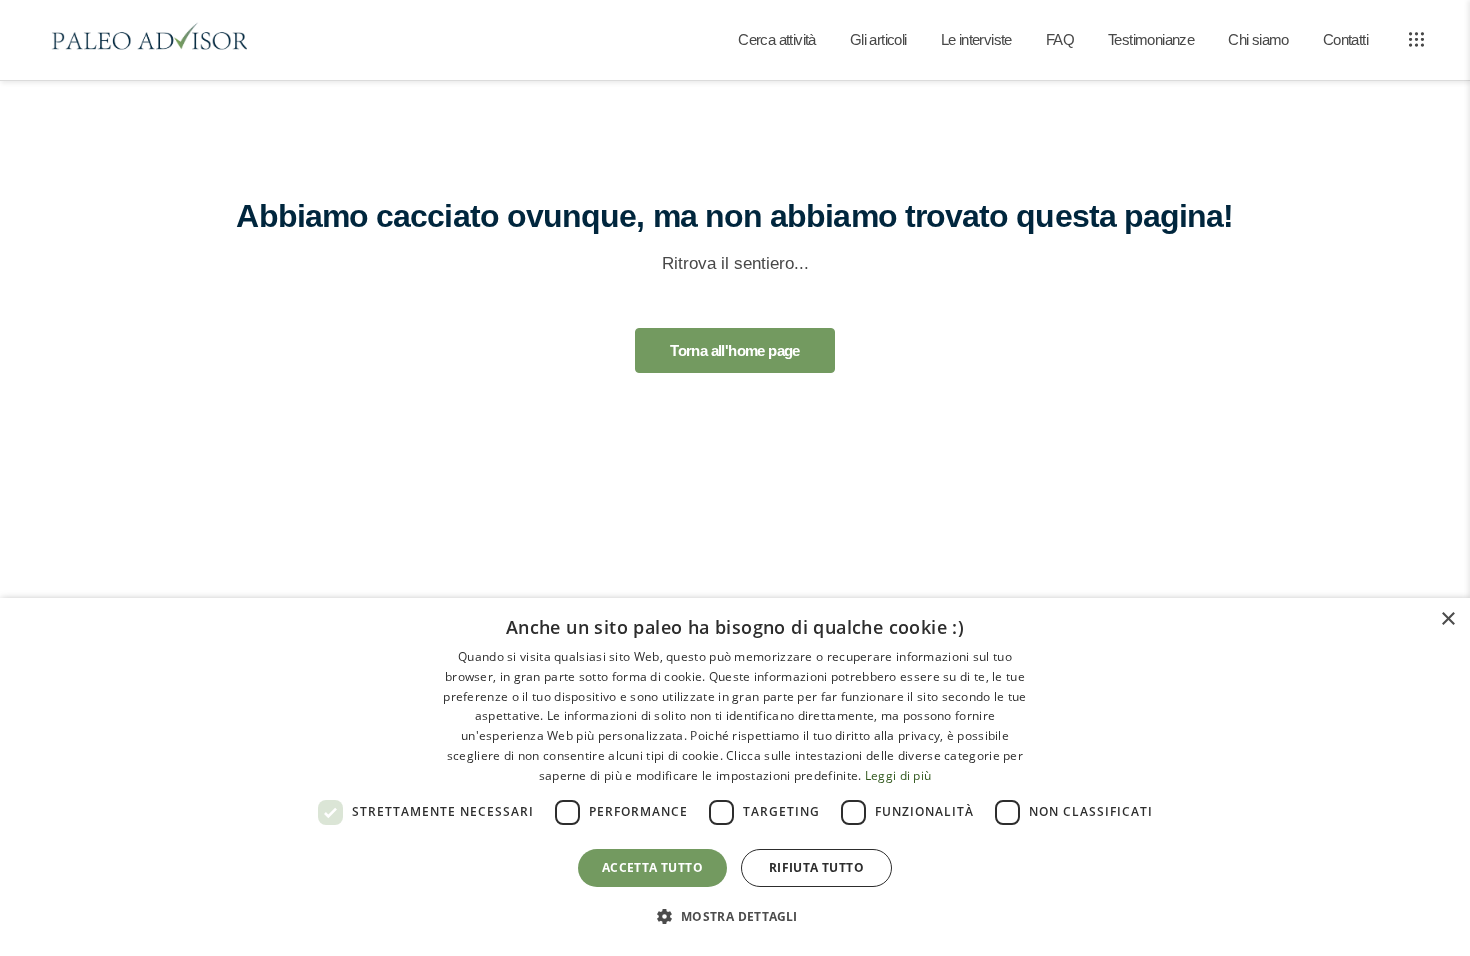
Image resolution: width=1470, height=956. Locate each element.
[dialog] (735, 777)
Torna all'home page (735, 350)
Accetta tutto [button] (652, 867)
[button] (734, 917)
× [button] (1447, 619)
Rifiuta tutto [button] (816, 867)
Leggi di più (898, 775)
